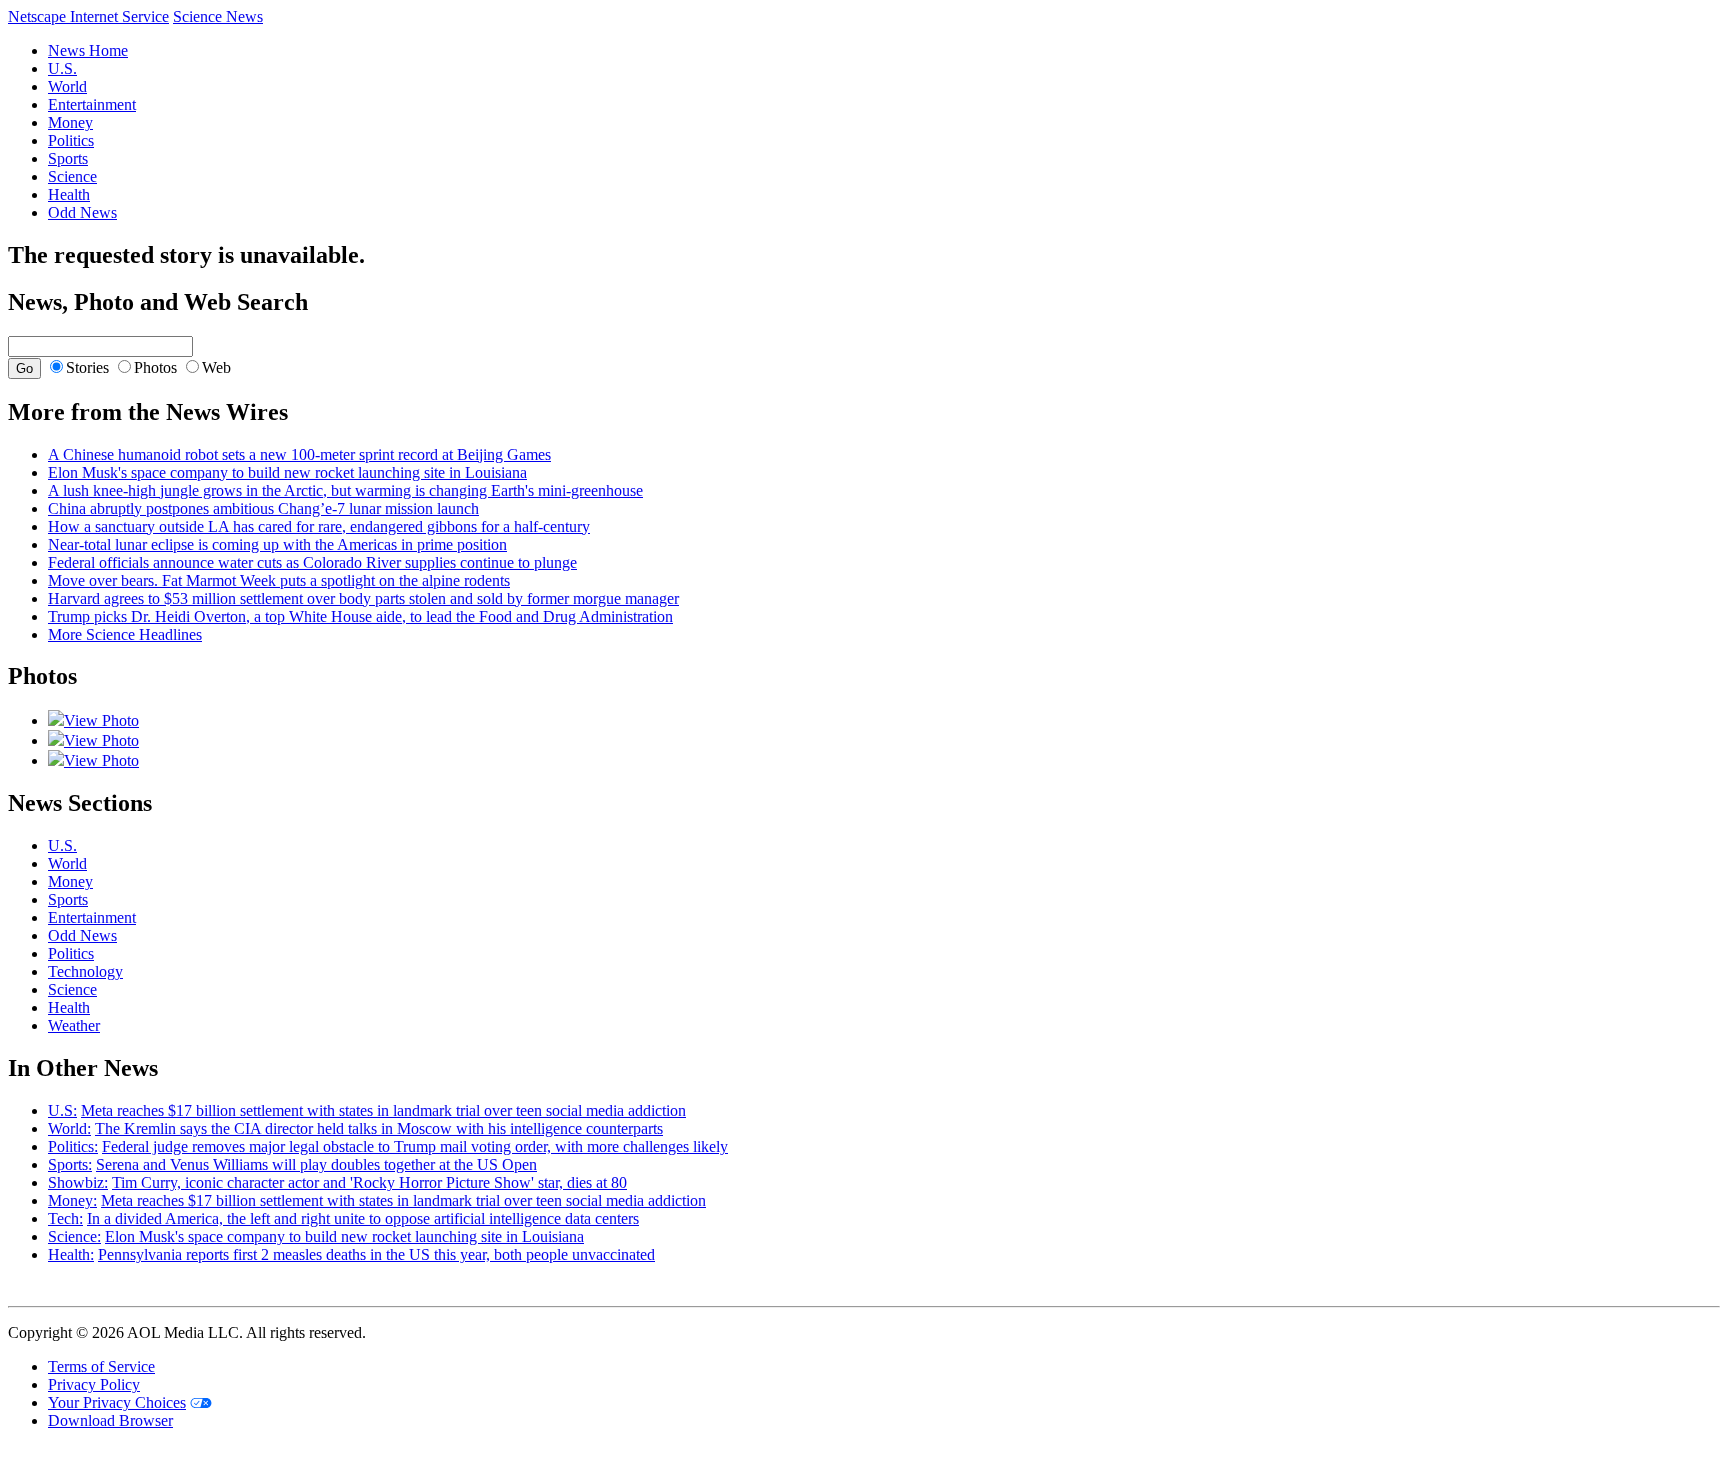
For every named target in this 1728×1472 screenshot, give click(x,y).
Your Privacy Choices (117, 1402)
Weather (74, 1025)
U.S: (62, 1110)
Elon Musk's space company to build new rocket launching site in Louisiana (287, 472)
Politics (71, 140)
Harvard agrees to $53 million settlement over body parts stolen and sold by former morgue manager (363, 598)
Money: (72, 1200)
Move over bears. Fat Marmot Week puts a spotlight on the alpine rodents (279, 580)
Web (216, 367)
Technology (85, 971)
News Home (88, 50)
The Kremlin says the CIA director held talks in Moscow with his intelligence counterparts (379, 1128)
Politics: (73, 1146)
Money (70, 122)
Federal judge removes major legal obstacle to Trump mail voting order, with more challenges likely (415, 1146)
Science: (74, 1236)
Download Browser (110, 1420)
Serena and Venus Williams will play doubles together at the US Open (316, 1164)
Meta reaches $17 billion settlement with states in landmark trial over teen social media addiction (383, 1110)
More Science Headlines (125, 634)
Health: (71, 1254)
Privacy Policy (94, 1384)
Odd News (82, 212)
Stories (87, 367)
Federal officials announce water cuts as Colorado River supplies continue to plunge (312, 562)
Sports (68, 158)
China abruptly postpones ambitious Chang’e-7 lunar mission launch (263, 508)
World (67, 86)
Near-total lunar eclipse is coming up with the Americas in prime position (277, 544)
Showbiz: (78, 1182)
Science (72, 176)
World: (69, 1128)
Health (69, 194)
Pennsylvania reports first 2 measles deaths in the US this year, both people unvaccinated (376, 1254)
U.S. (62, 68)
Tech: (65, 1218)
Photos (155, 367)
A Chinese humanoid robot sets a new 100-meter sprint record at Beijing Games (299, 454)
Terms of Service (101, 1366)
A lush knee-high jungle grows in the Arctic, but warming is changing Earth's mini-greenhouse (345, 490)
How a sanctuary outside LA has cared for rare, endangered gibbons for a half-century (319, 526)
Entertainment (92, 104)
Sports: (70, 1164)
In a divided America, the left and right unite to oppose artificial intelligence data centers (363, 1218)
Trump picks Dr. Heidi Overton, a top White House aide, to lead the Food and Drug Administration (360, 616)
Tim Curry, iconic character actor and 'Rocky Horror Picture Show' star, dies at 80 (369, 1182)
